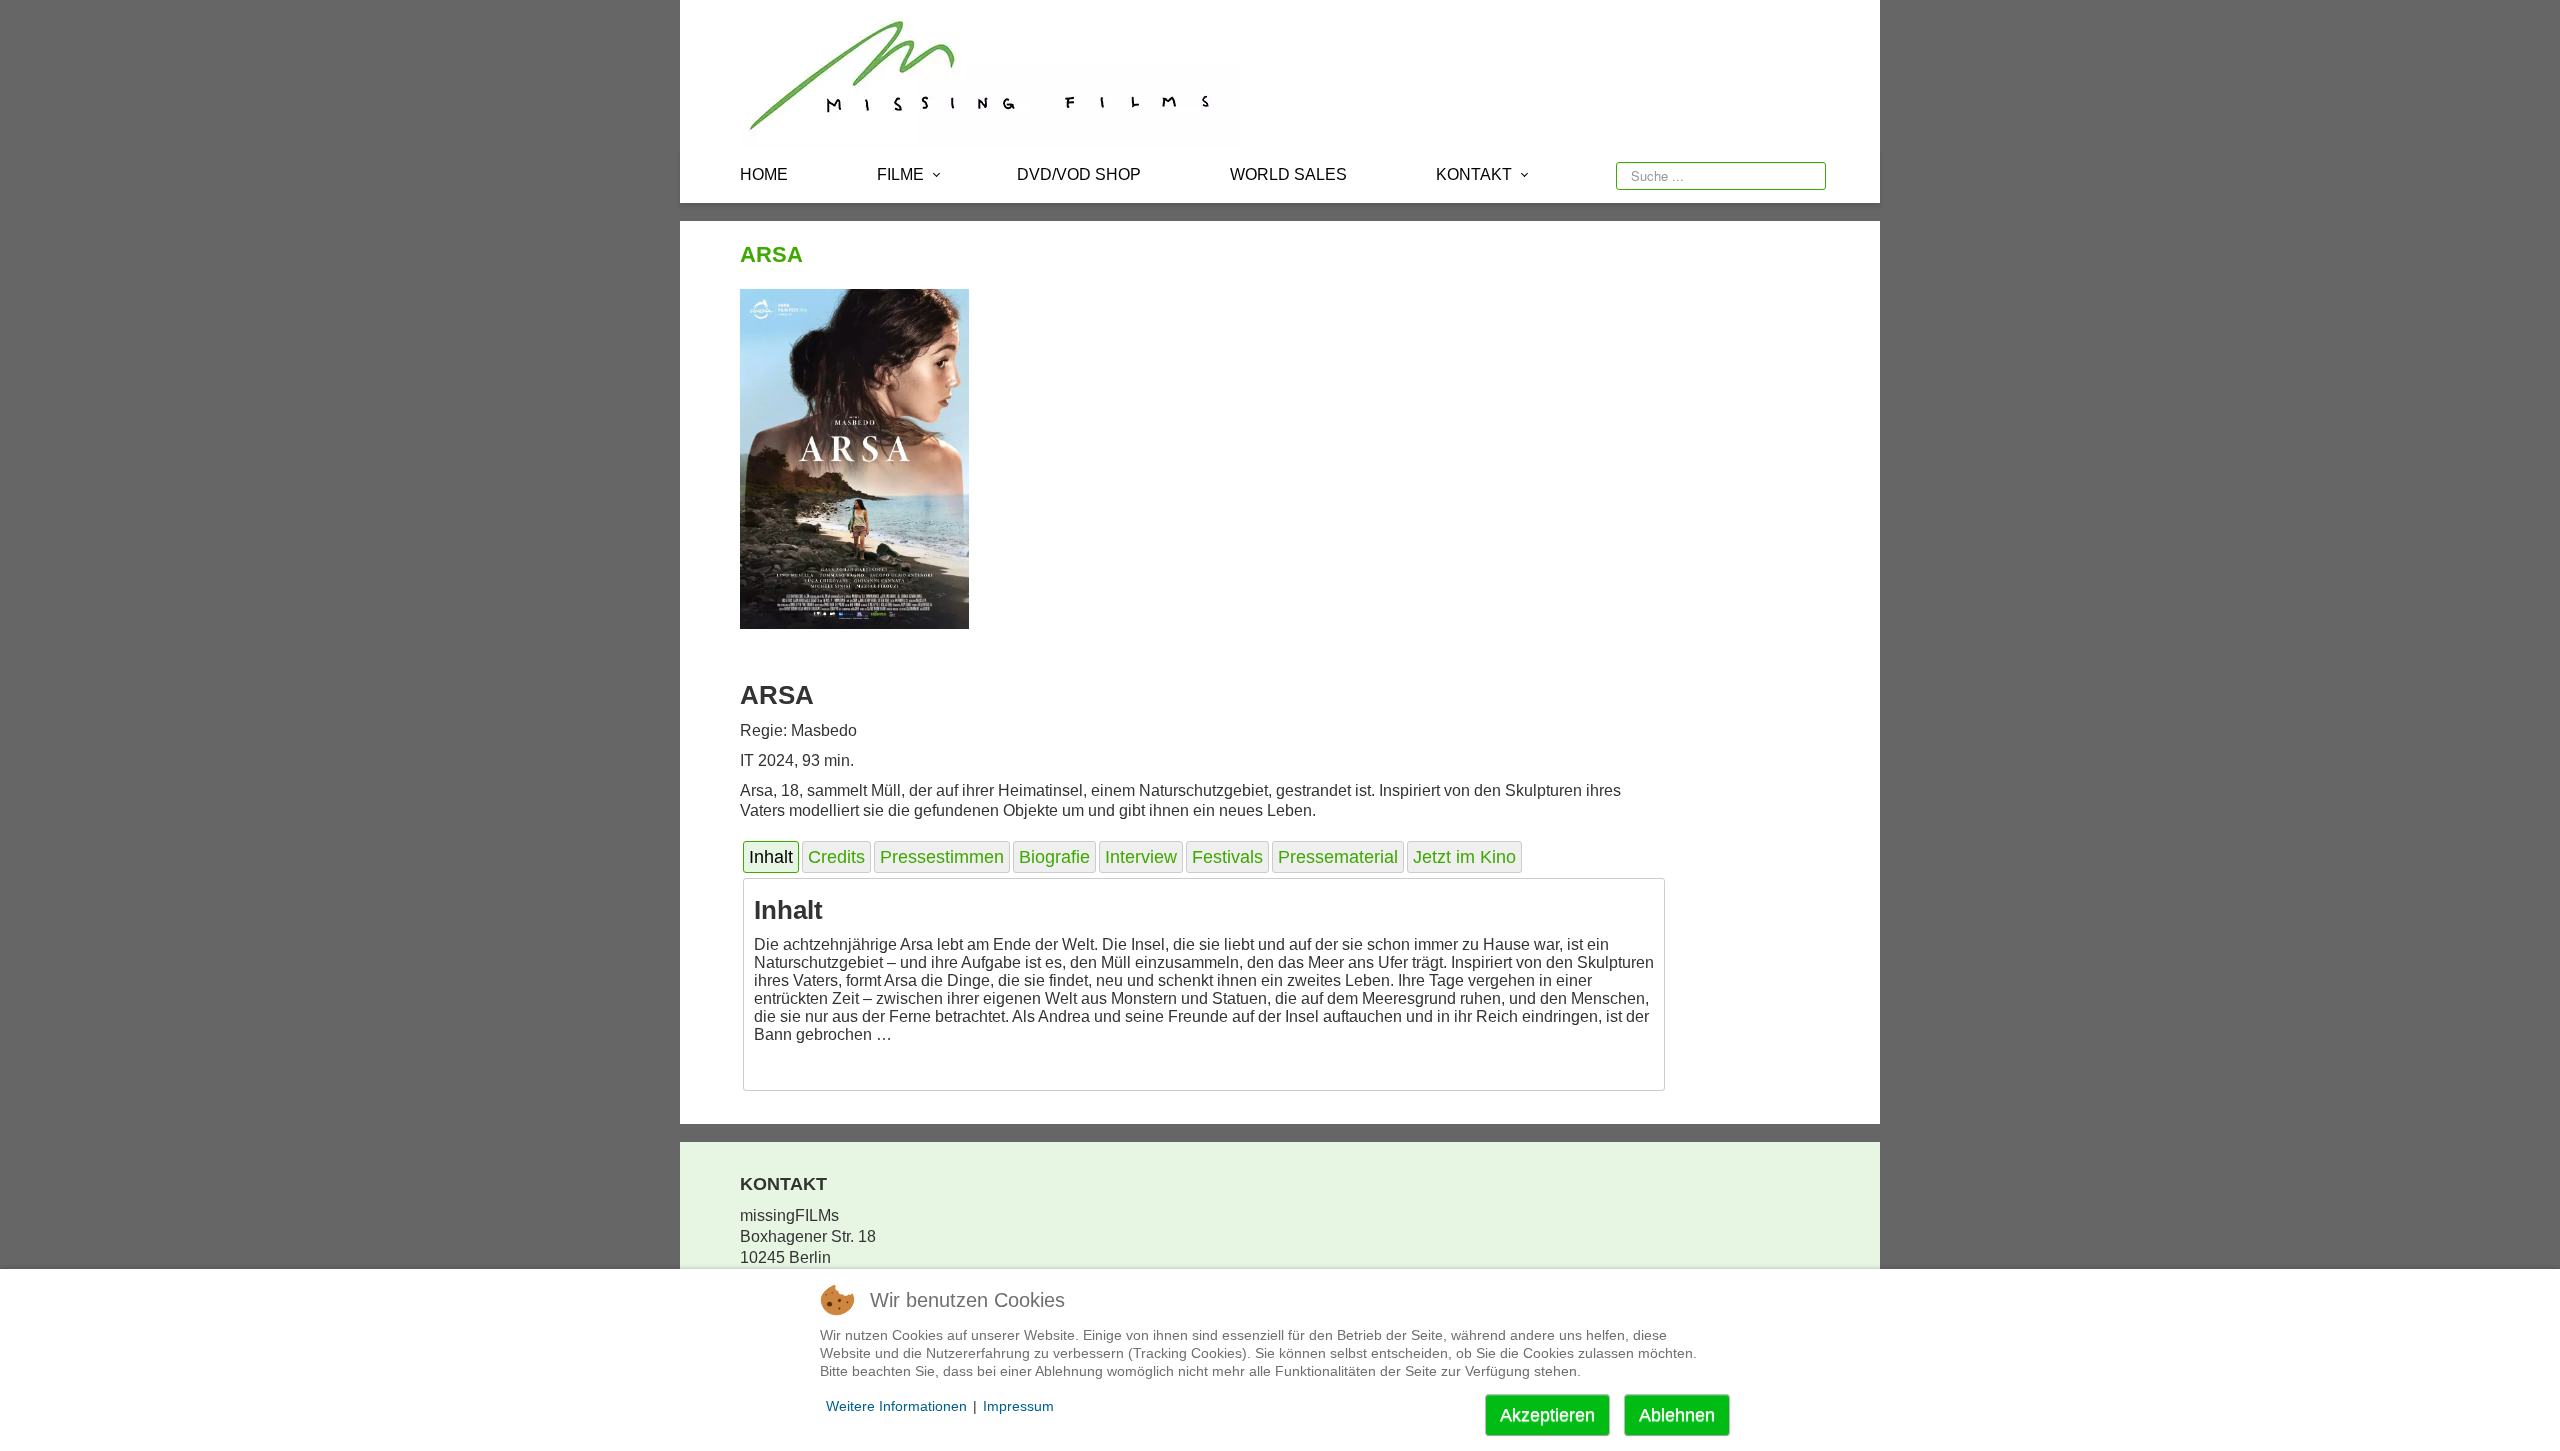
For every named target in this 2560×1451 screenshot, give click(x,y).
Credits (836, 857)
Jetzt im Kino (1464, 857)
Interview (1141, 857)
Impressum (1018, 1406)
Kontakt (1474, 174)
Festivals (1227, 857)
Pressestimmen (942, 857)
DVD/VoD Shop (1079, 174)
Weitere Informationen (896, 1406)
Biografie (1054, 857)
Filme (900, 174)
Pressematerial (1338, 857)
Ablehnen (1677, 1415)
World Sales (1288, 174)
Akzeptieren (1547, 1415)
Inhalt (771, 857)
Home (764, 174)
